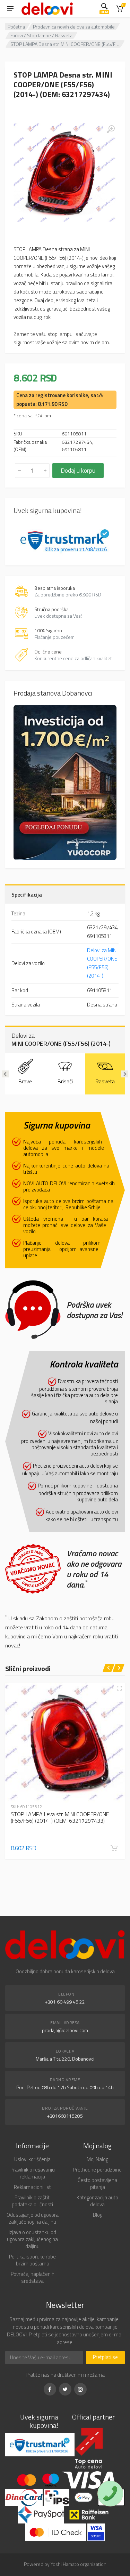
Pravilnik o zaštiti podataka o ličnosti (32, 2201)
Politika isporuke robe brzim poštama (32, 2260)
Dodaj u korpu (78, 470)
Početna (16, 27)
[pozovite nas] (110, 2494)
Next (125, 1074)
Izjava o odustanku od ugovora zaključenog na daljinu (32, 2239)
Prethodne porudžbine (97, 2170)
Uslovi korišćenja (32, 2159)
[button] (114, 1848)
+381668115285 (65, 2116)
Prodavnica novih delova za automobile (74, 27)
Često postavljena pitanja (97, 2184)
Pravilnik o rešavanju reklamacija (33, 2173)
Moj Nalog (97, 2159)
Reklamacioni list (32, 2187)
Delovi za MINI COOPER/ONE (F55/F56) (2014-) (102, 963)
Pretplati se (105, 2357)
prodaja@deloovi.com (65, 2030)
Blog (98, 2215)
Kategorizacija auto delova (97, 2201)
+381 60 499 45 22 (65, 2002)
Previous (5, 1074)
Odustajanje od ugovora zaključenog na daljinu (33, 2218)
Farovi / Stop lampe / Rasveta (41, 35)
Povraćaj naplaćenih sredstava (33, 2277)
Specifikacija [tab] (27, 894)
